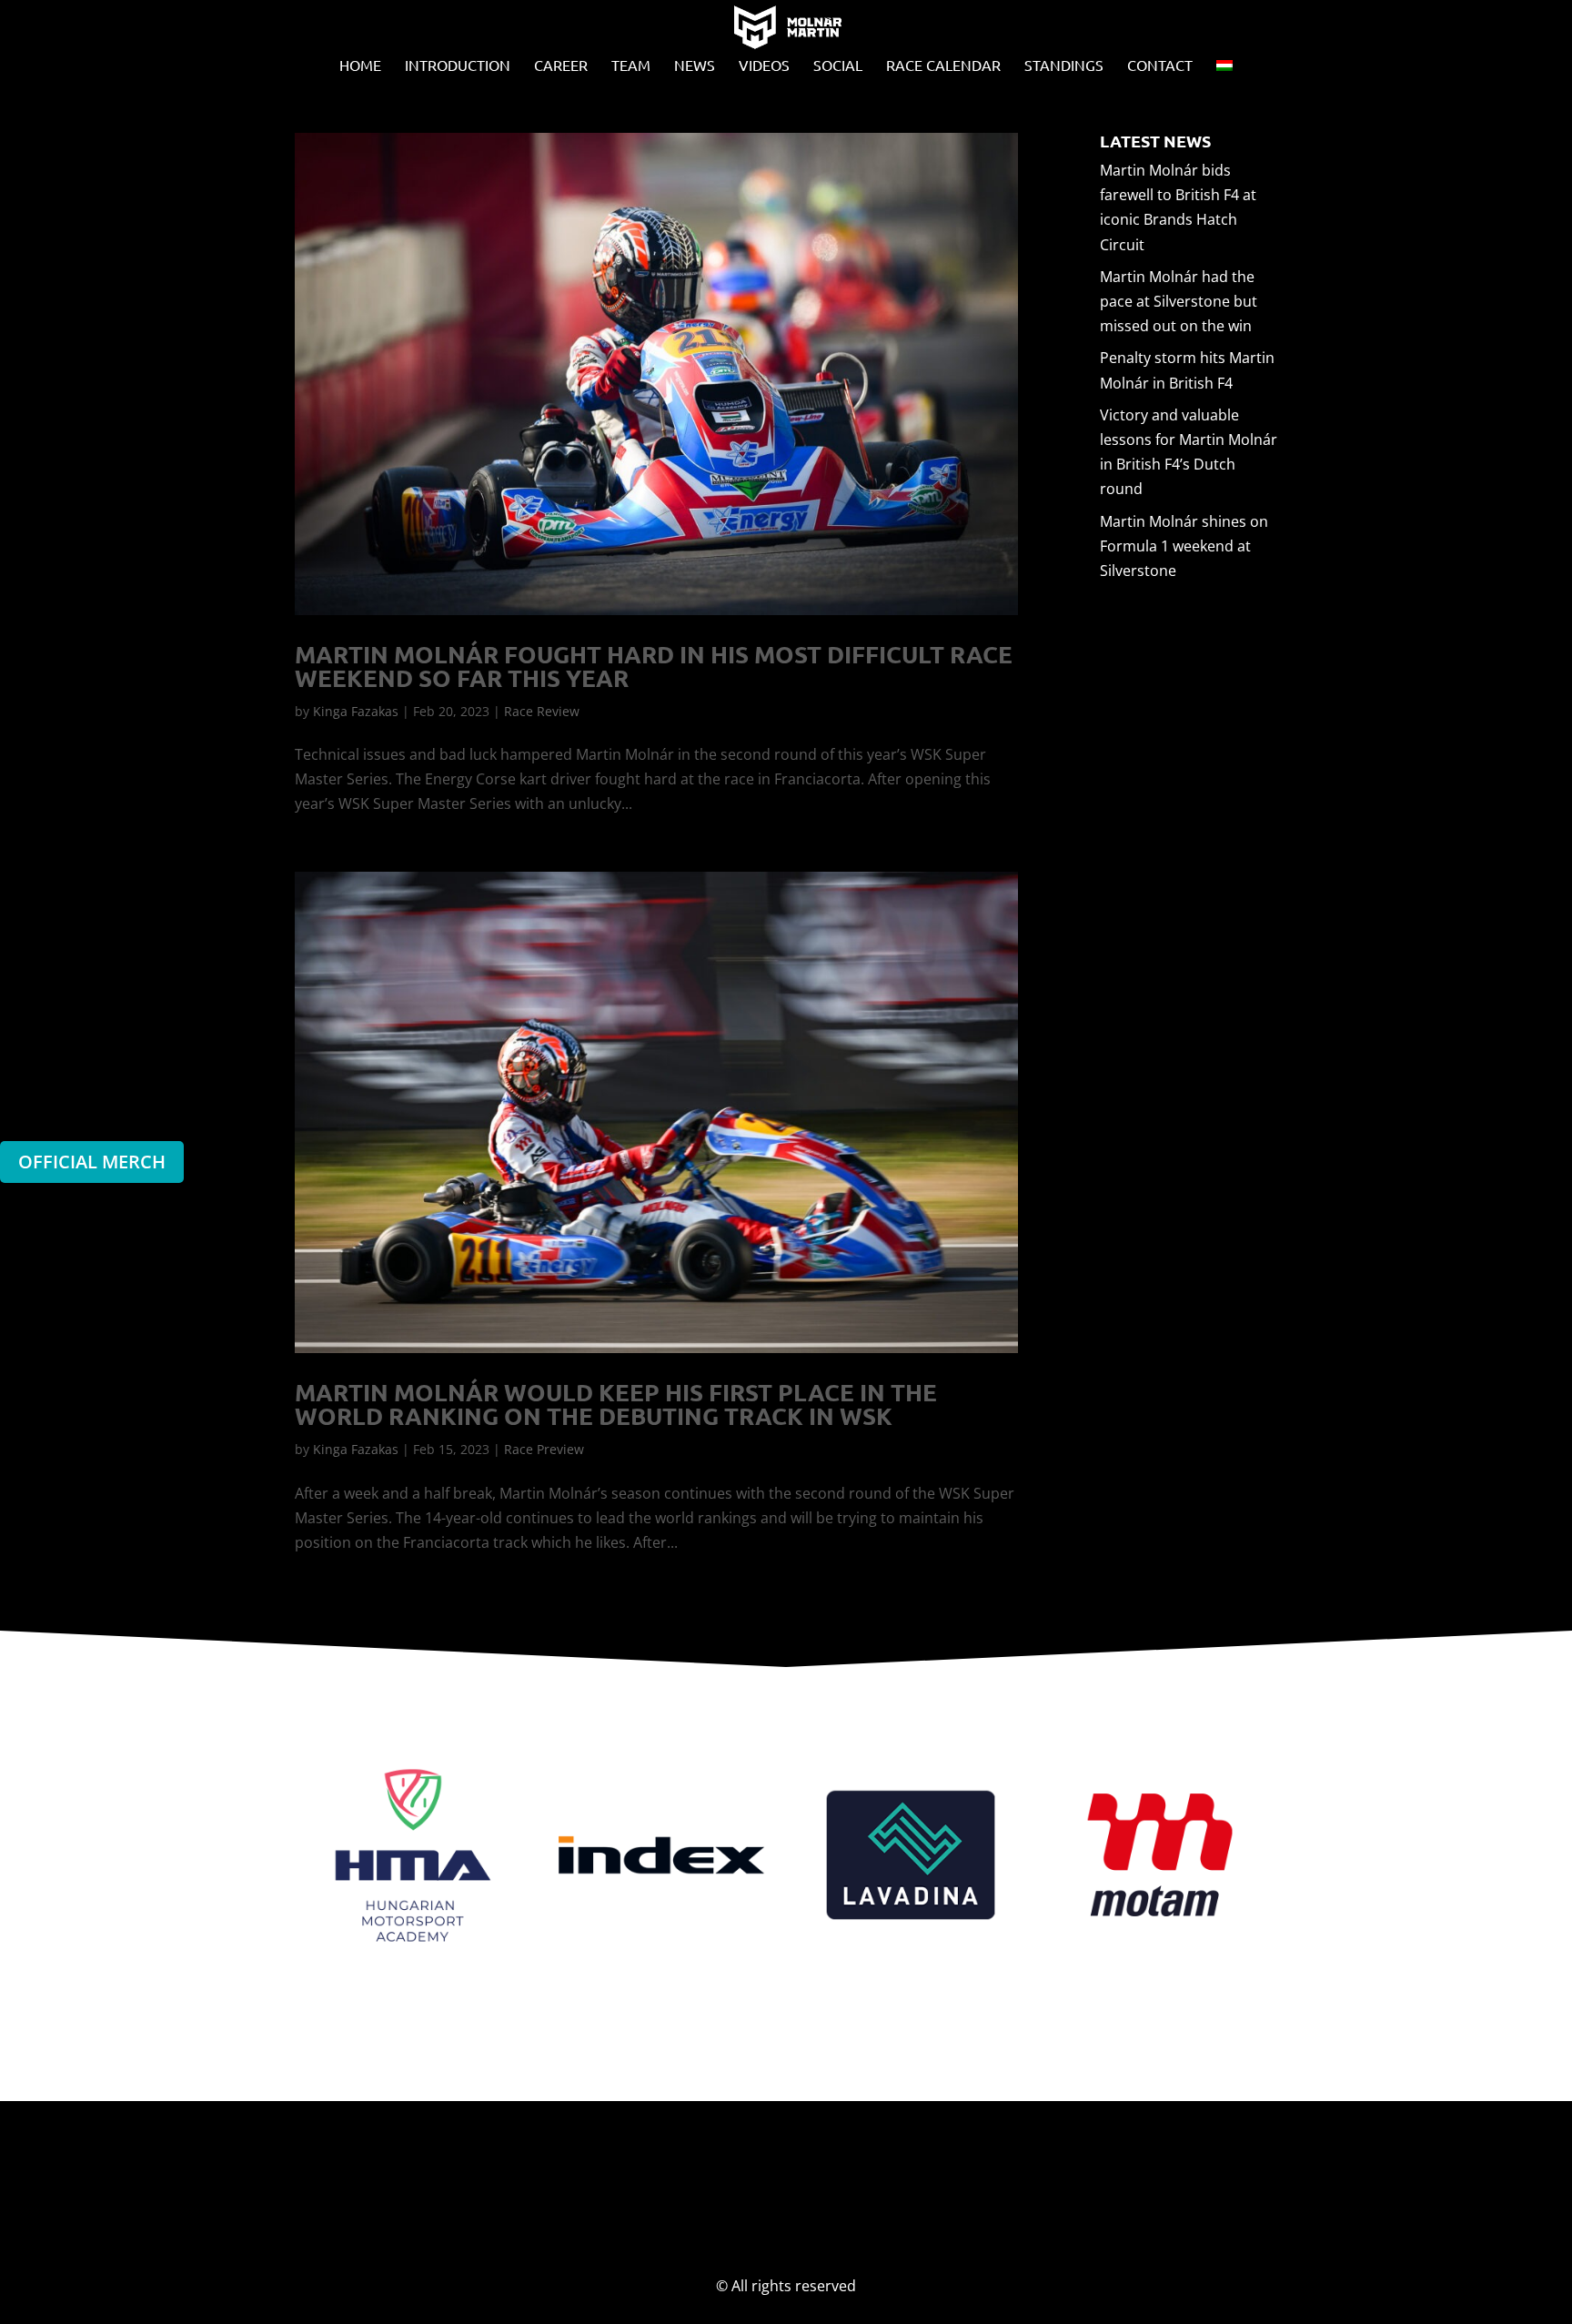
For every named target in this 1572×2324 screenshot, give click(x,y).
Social (838, 66)
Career (561, 66)
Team (631, 66)
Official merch (92, 1162)
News (695, 66)
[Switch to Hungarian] (1224, 70)
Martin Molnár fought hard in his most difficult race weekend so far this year (654, 666)
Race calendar (943, 66)
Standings (1064, 66)
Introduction (458, 66)
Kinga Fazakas (356, 711)
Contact (1160, 66)
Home (360, 66)
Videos (764, 66)
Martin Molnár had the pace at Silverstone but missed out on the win (1179, 301)
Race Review (542, 711)
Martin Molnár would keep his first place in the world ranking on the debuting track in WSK (616, 1404)
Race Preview (544, 1449)
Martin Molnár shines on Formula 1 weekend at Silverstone (1184, 546)
